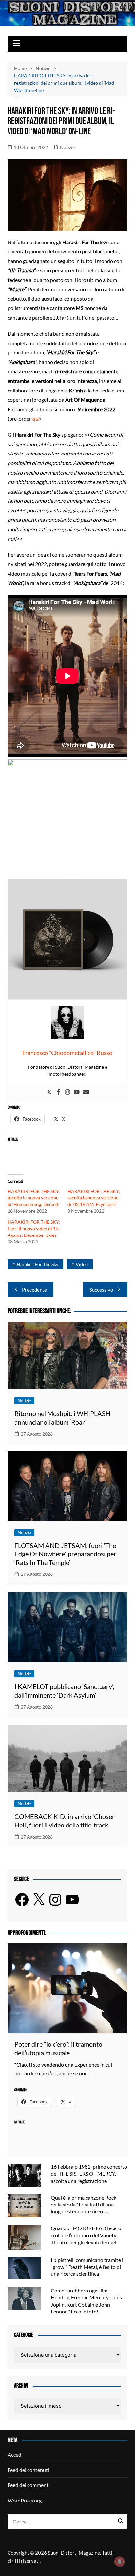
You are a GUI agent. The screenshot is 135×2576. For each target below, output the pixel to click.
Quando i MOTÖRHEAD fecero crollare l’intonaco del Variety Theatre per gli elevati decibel (86, 2235)
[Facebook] (58, 1092)
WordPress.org (25, 2500)
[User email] (86, 1092)
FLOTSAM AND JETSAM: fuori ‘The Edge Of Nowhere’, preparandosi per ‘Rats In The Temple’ (65, 1554)
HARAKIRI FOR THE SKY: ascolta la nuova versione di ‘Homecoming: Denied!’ (34, 1198)
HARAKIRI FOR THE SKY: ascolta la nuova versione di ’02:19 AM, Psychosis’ (94, 1198)
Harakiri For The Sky (38, 1264)
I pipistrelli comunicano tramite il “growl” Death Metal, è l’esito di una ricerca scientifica (88, 2267)
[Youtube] (77, 1092)
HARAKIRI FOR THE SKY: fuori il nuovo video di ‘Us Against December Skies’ (34, 1228)
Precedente (34, 1290)
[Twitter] (49, 1092)
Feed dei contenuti (28, 2470)
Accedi (15, 2454)
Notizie (67, 147)
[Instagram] (67, 1092)
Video (82, 1264)
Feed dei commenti (29, 2485)
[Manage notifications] (120, 2562)
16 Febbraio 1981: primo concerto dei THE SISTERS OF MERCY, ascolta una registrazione (89, 2174)
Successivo (101, 1290)
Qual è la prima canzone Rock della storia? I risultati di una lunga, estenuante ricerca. (84, 2204)
